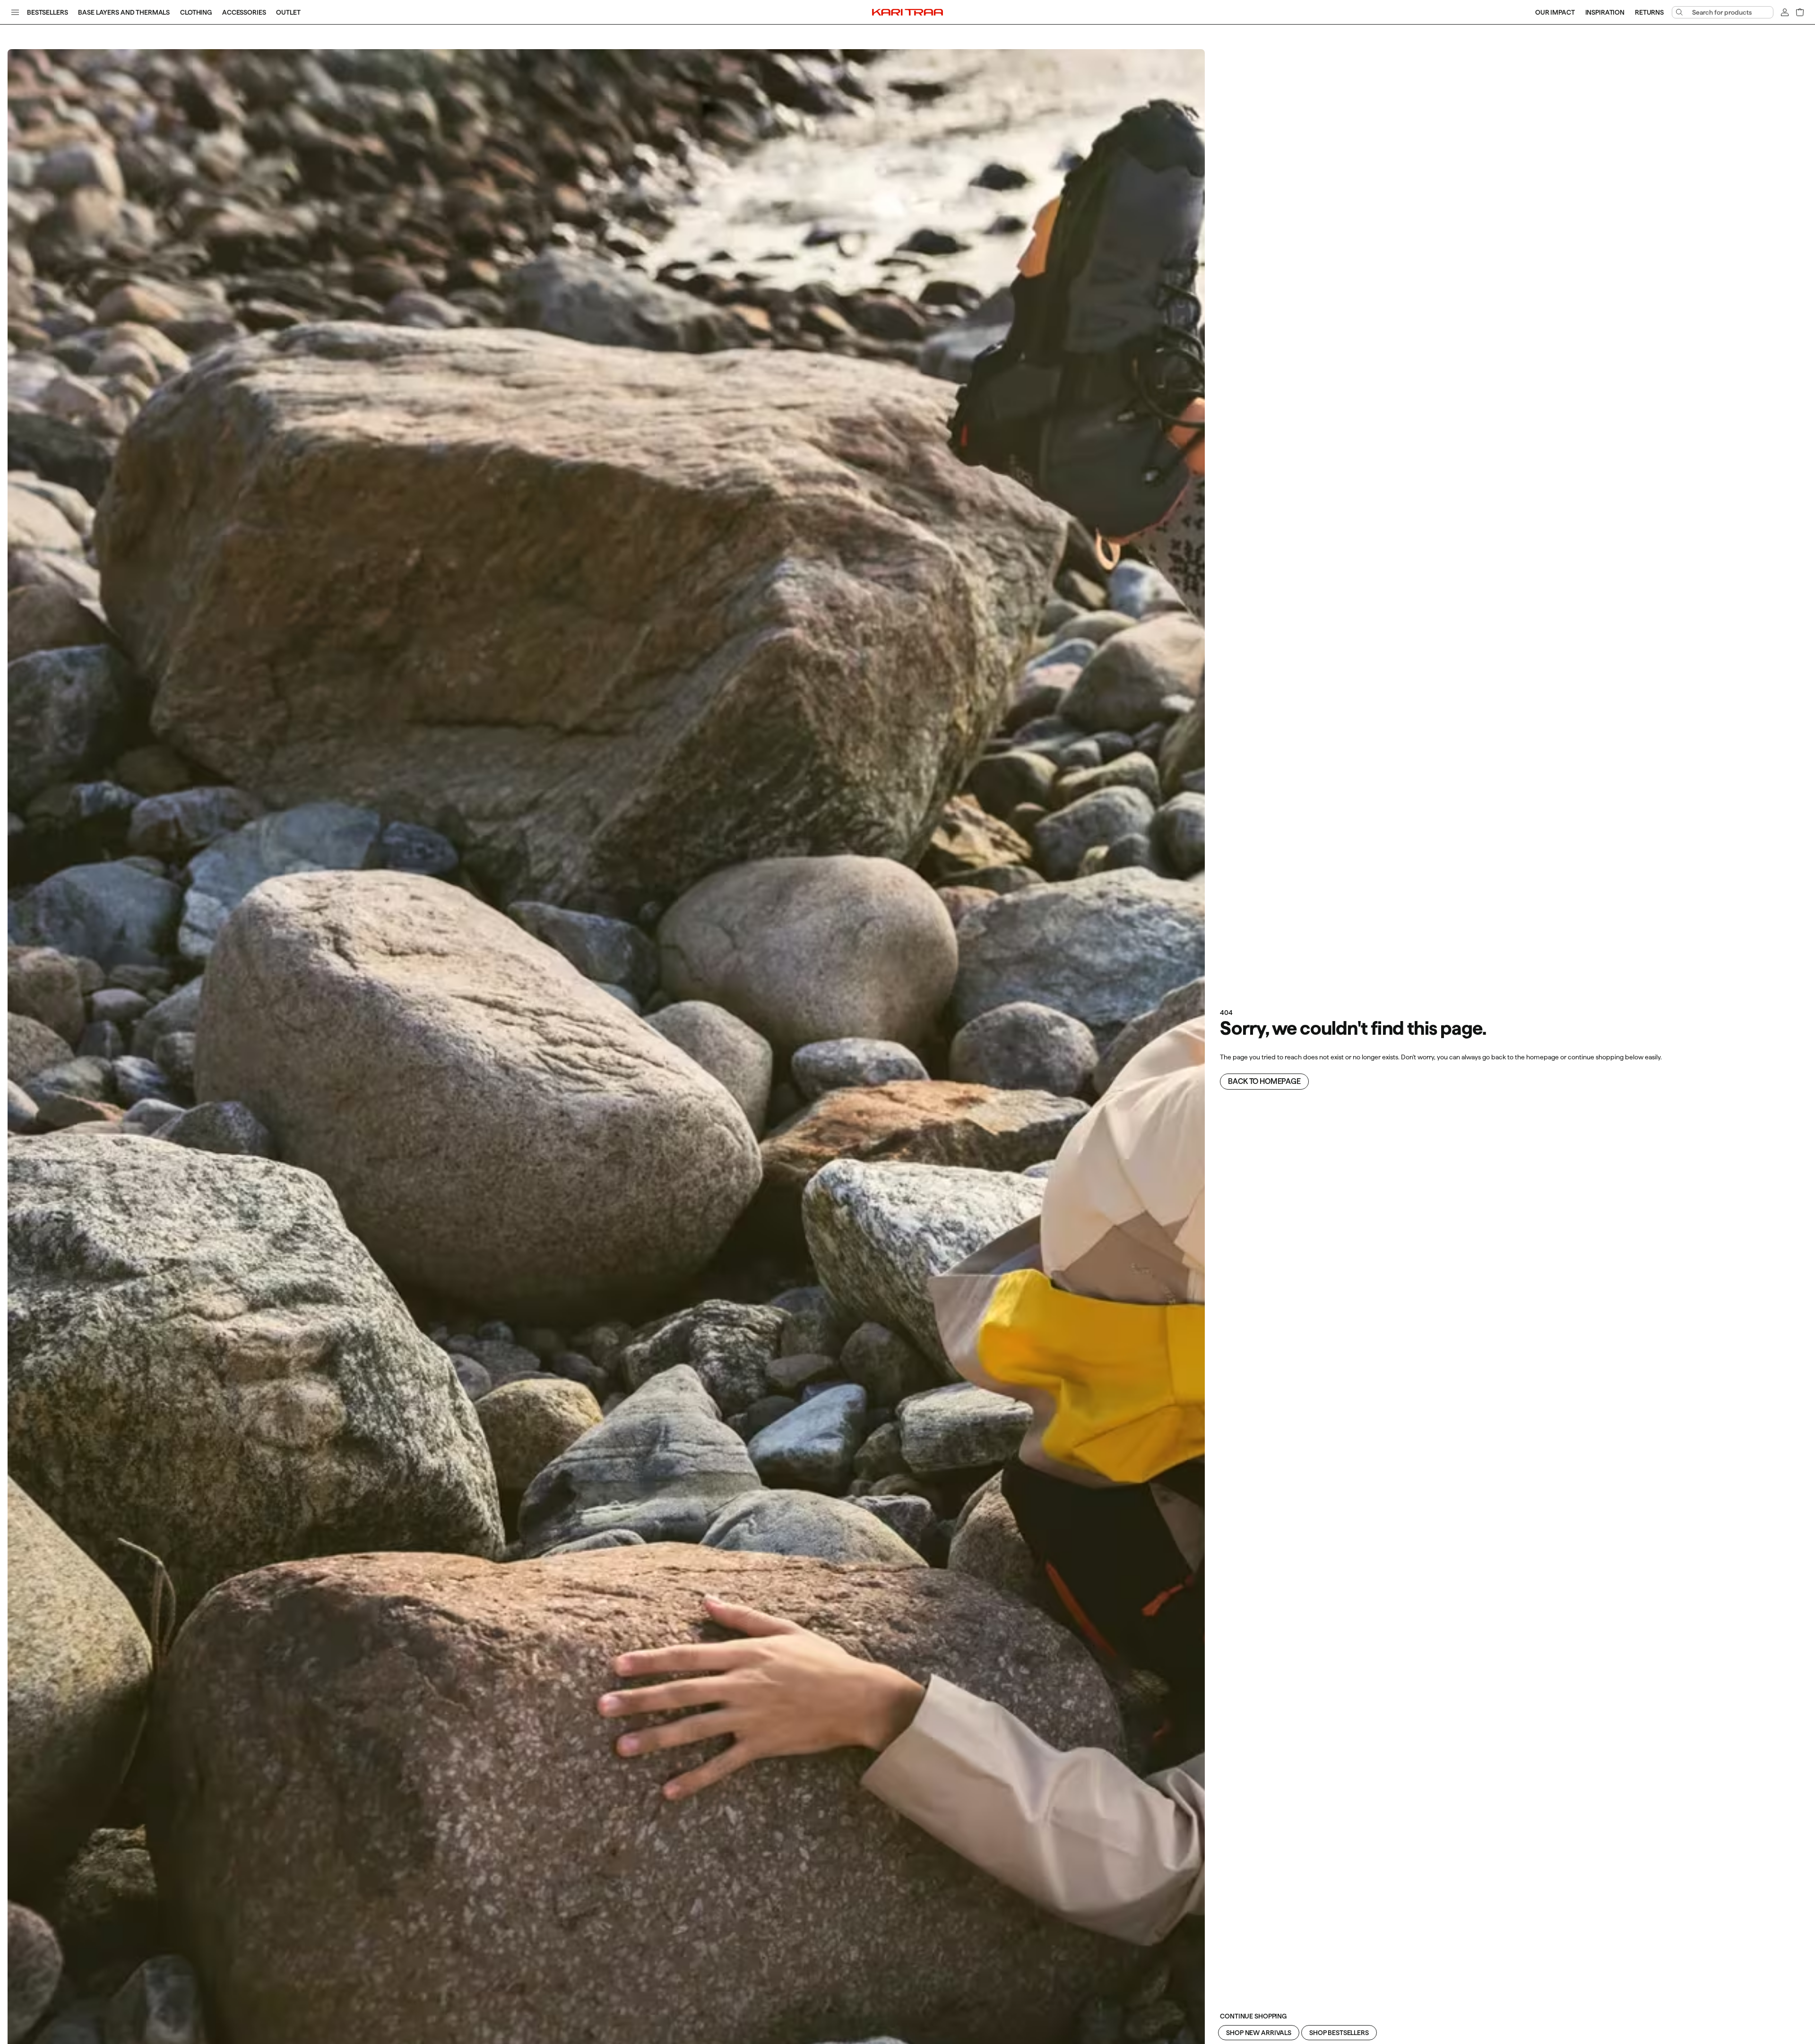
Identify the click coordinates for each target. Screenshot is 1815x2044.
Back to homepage (1264, 1081)
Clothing (196, 12)
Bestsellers (47, 12)
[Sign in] (1785, 12)
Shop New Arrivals (1259, 2033)
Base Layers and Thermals (124, 12)
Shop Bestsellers (1339, 2033)
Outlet (288, 12)
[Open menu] (15, 12)
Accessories (244, 12)
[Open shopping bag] (1800, 12)
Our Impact (1555, 12)
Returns (1649, 12)
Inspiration (1605, 12)
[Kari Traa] (907, 12)
